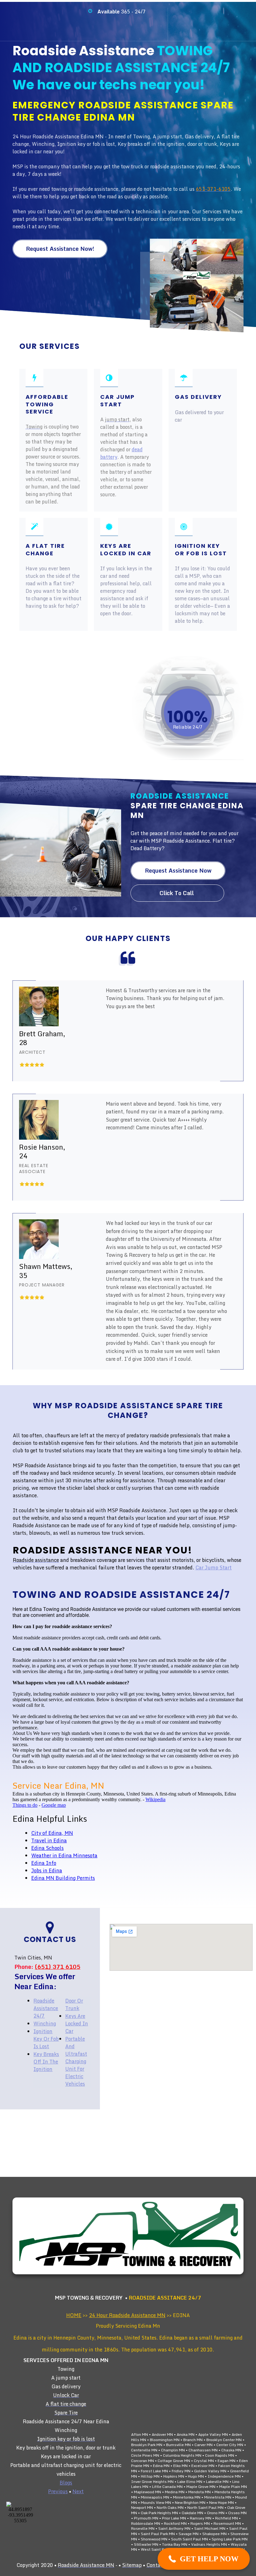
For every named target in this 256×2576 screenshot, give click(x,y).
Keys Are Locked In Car (77, 2024)
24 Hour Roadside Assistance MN (127, 2315)
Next (78, 2491)
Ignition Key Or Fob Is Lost (46, 2039)
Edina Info (44, 1863)
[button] (204, 2559)
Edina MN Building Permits (63, 1878)
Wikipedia (155, 1799)
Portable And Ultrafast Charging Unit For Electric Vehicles (76, 2061)
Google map (54, 1805)
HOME (74, 2315)
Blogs (66, 2483)
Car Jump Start (214, 1568)
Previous (58, 2491)
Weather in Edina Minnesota (64, 1855)
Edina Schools (47, 1848)
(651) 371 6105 (57, 1967)
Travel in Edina (49, 1840)
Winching (45, 2024)
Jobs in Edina (47, 1870)
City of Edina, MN (52, 1833)
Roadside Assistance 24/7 (46, 2008)
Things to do (25, 1805)
